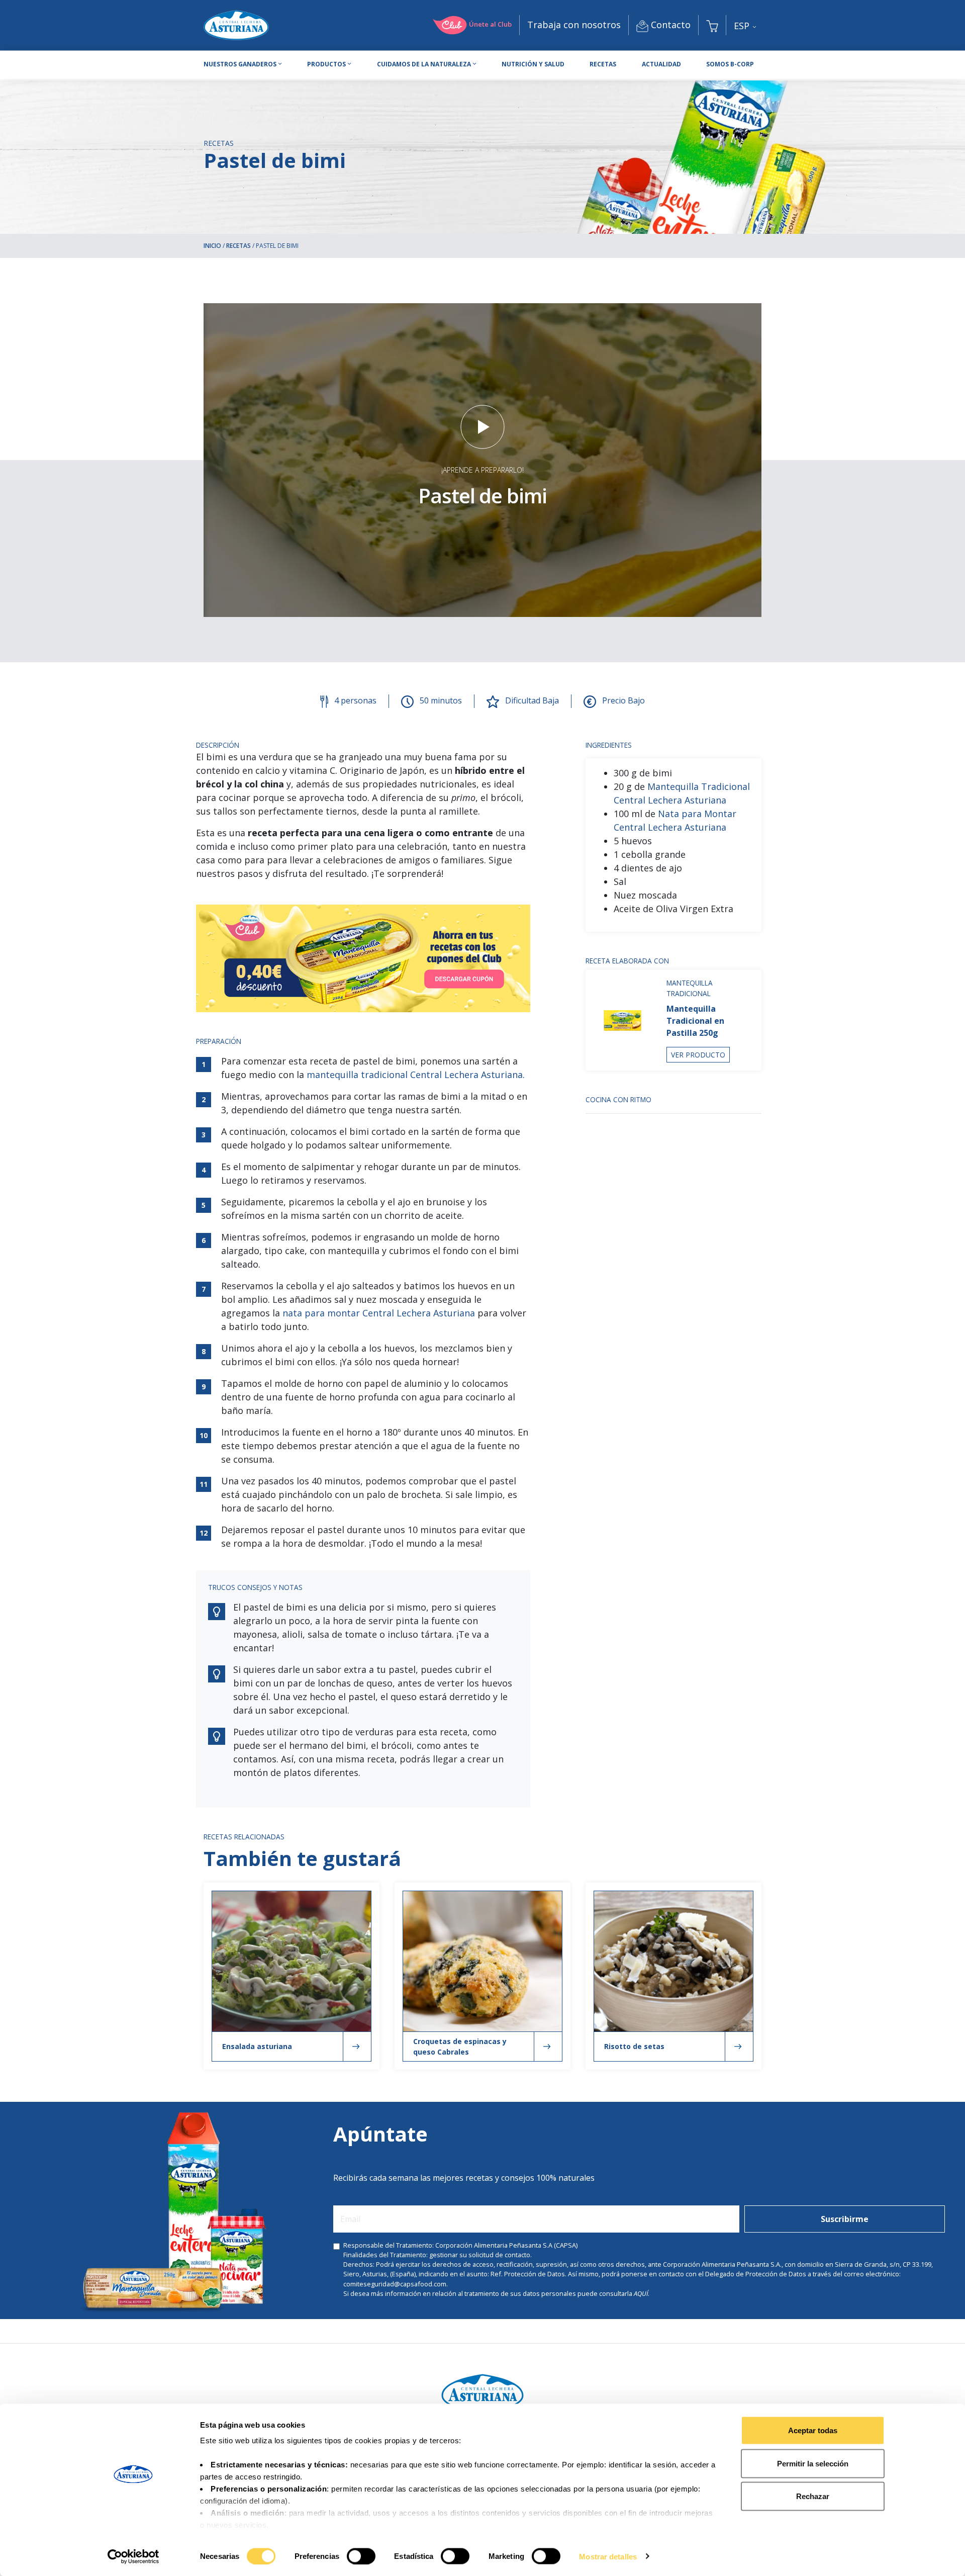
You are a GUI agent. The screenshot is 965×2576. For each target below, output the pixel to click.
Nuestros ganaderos (240, 64)
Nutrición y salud (533, 64)
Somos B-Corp (730, 64)
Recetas (603, 64)
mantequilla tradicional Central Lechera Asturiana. (416, 1075)
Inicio (212, 246)
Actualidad (661, 64)
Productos (326, 64)
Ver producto (698, 1055)
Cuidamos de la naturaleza (424, 64)
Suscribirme (845, 2219)
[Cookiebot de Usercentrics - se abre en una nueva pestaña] (133, 2556)
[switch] (361, 2556)
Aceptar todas (813, 2430)
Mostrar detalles (608, 2556)
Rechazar (813, 2496)
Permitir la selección (813, 2463)
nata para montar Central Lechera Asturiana (379, 1313)
